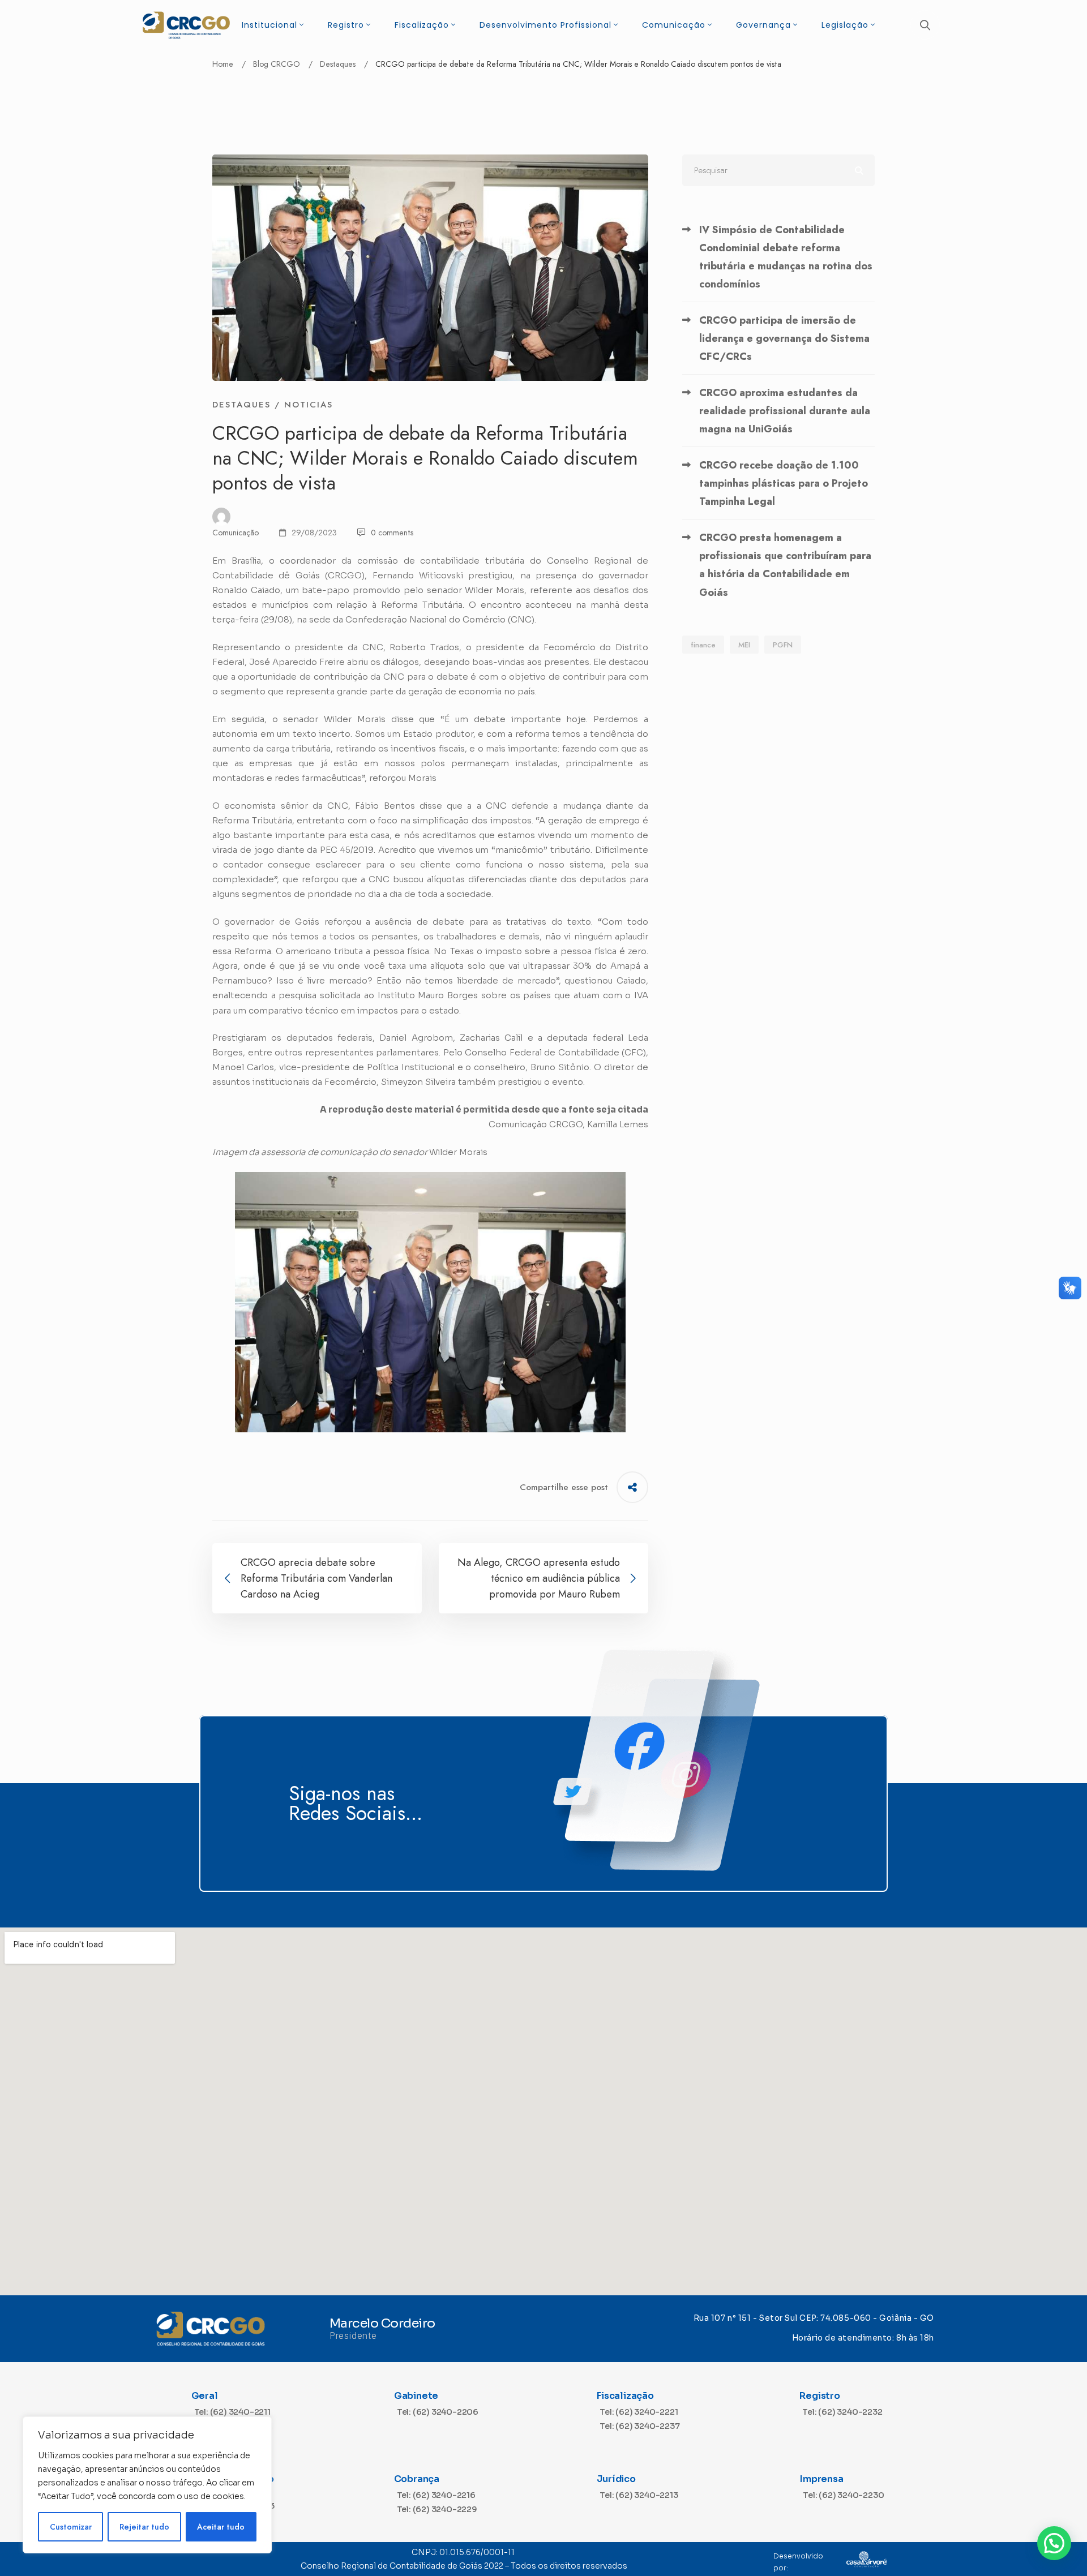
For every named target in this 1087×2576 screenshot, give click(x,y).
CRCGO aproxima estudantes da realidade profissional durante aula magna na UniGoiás (785, 411)
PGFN (783, 645)
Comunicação (236, 533)
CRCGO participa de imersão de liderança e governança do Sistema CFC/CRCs (784, 338)
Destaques (338, 64)
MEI (744, 645)
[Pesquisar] (778, 170)
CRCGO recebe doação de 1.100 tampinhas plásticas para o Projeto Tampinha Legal (784, 483)
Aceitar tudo (221, 2527)
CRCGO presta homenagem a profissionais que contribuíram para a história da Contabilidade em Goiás (785, 565)
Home (223, 64)
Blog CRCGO (277, 64)
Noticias (309, 405)
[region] (147, 2485)
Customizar (71, 2527)
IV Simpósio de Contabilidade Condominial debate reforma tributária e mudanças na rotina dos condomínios (786, 257)
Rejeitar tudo (144, 2527)
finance (703, 645)
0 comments (392, 533)
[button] (1054, 2543)
